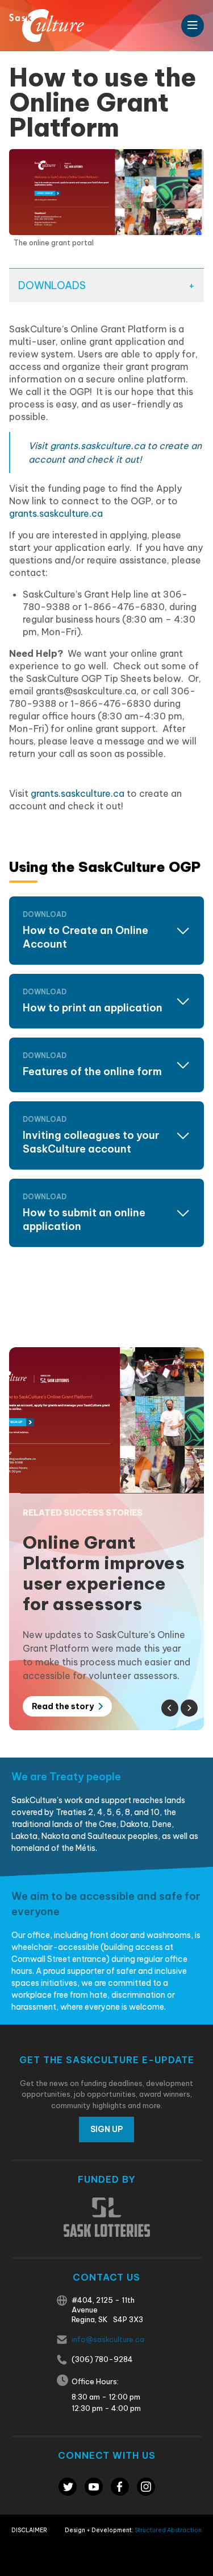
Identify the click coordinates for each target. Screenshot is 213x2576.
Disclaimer (29, 2530)
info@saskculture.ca (108, 2339)
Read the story (64, 1706)
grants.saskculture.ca (97, 446)
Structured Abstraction (168, 2530)
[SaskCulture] (47, 26)
